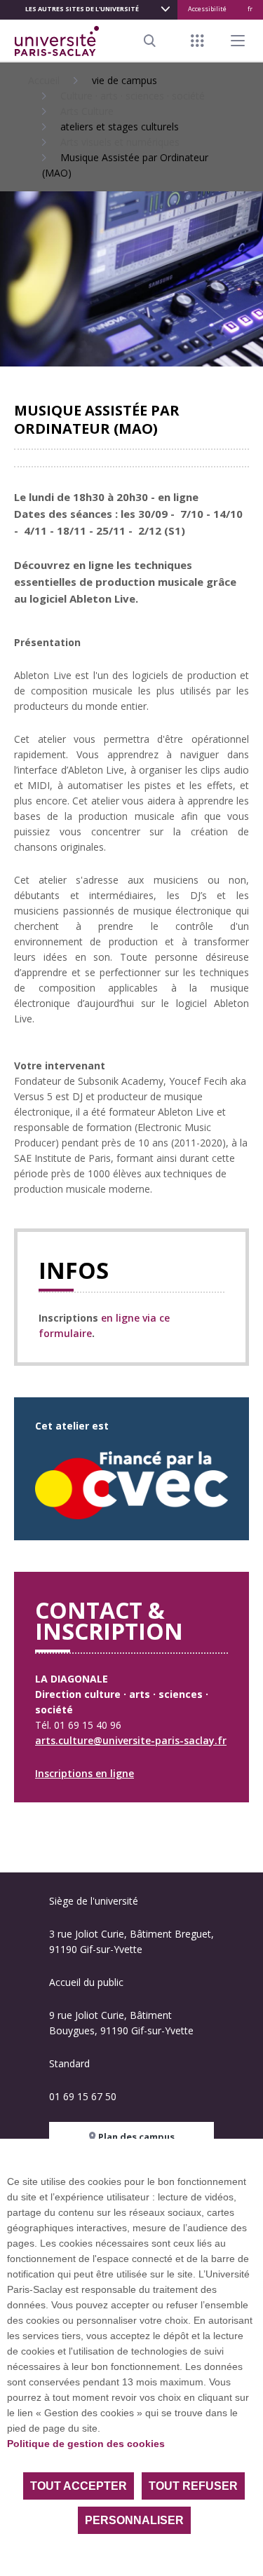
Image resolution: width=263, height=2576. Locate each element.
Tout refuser (193, 2486)
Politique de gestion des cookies (86, 2444)
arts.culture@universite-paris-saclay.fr (131, 1740)
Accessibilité (207, 9)
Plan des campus (135, 2137)
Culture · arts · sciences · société (133, 96)
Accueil (44, 80)
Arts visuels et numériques (120, 142)
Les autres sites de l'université (82, 9)
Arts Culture (87, 111)
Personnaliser (134, 2520)
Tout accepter (79, 2486)
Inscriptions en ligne (85, 1773)
